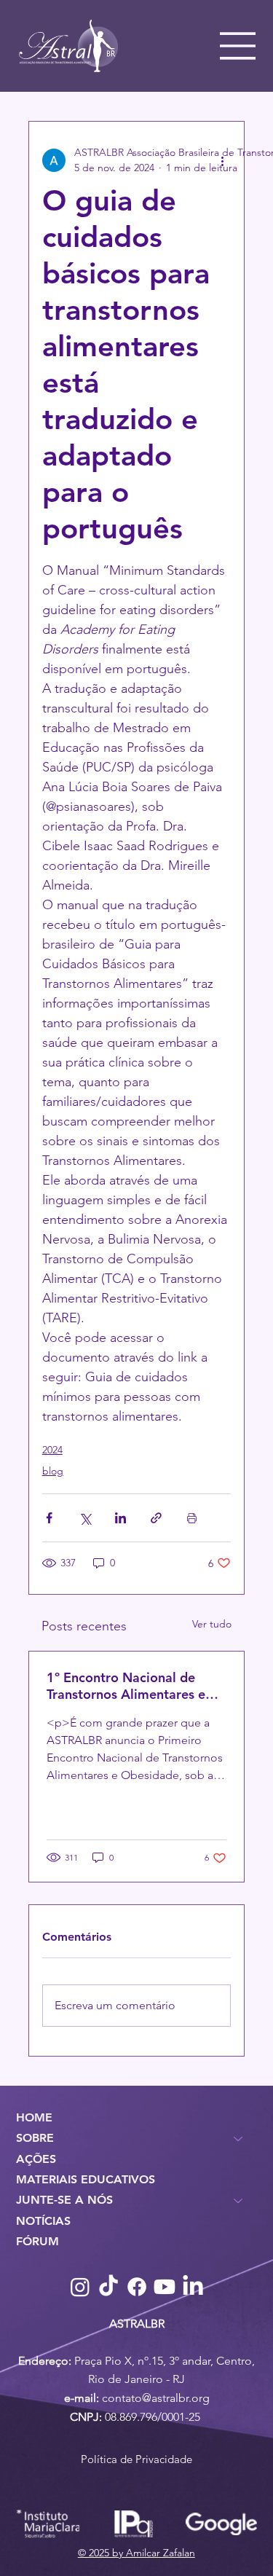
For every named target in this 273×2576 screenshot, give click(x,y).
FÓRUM (37, 2241)
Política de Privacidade (136, 2459)
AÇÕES (36, 2159)
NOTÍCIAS (43, 2221)
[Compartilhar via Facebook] (49, 1518)
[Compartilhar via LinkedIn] (120, 1518)
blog (53, 1471)
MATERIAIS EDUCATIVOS (86, 2179)
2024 (52, 1450)
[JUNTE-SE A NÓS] (239, 2200)
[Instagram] (80, 2287)
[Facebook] (137, 2287)
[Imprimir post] (192, 1518)
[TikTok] (108, 2287)
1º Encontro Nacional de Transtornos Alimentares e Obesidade (126, 1686)
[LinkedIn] (193, 2287)
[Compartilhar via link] (156, 1518)
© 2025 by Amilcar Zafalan (136, 2553)
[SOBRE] (239, 2138)
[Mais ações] (222, 160)
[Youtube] (165, 2287)
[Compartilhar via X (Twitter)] (85, 1518)
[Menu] (238, 46)
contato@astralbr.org (156, 2398)
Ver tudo (212, 1624)
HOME (34, 2117)
